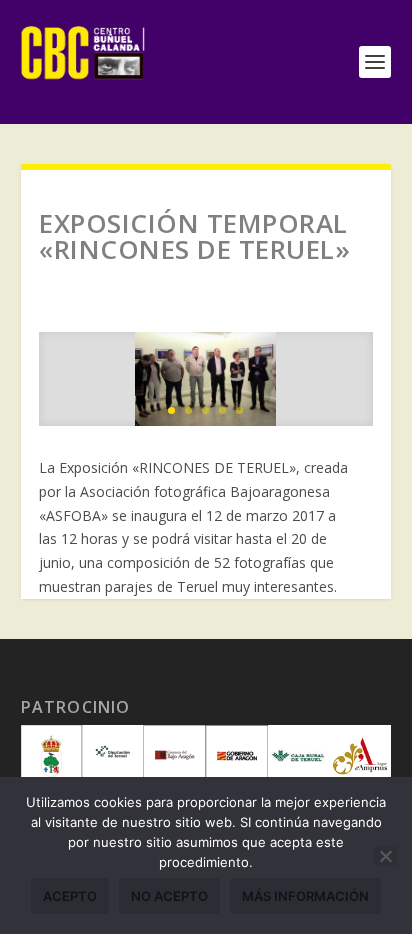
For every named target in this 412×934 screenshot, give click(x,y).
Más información (305, 896)
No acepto (169, 896)
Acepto (70, 896)
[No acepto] (385, 856)
